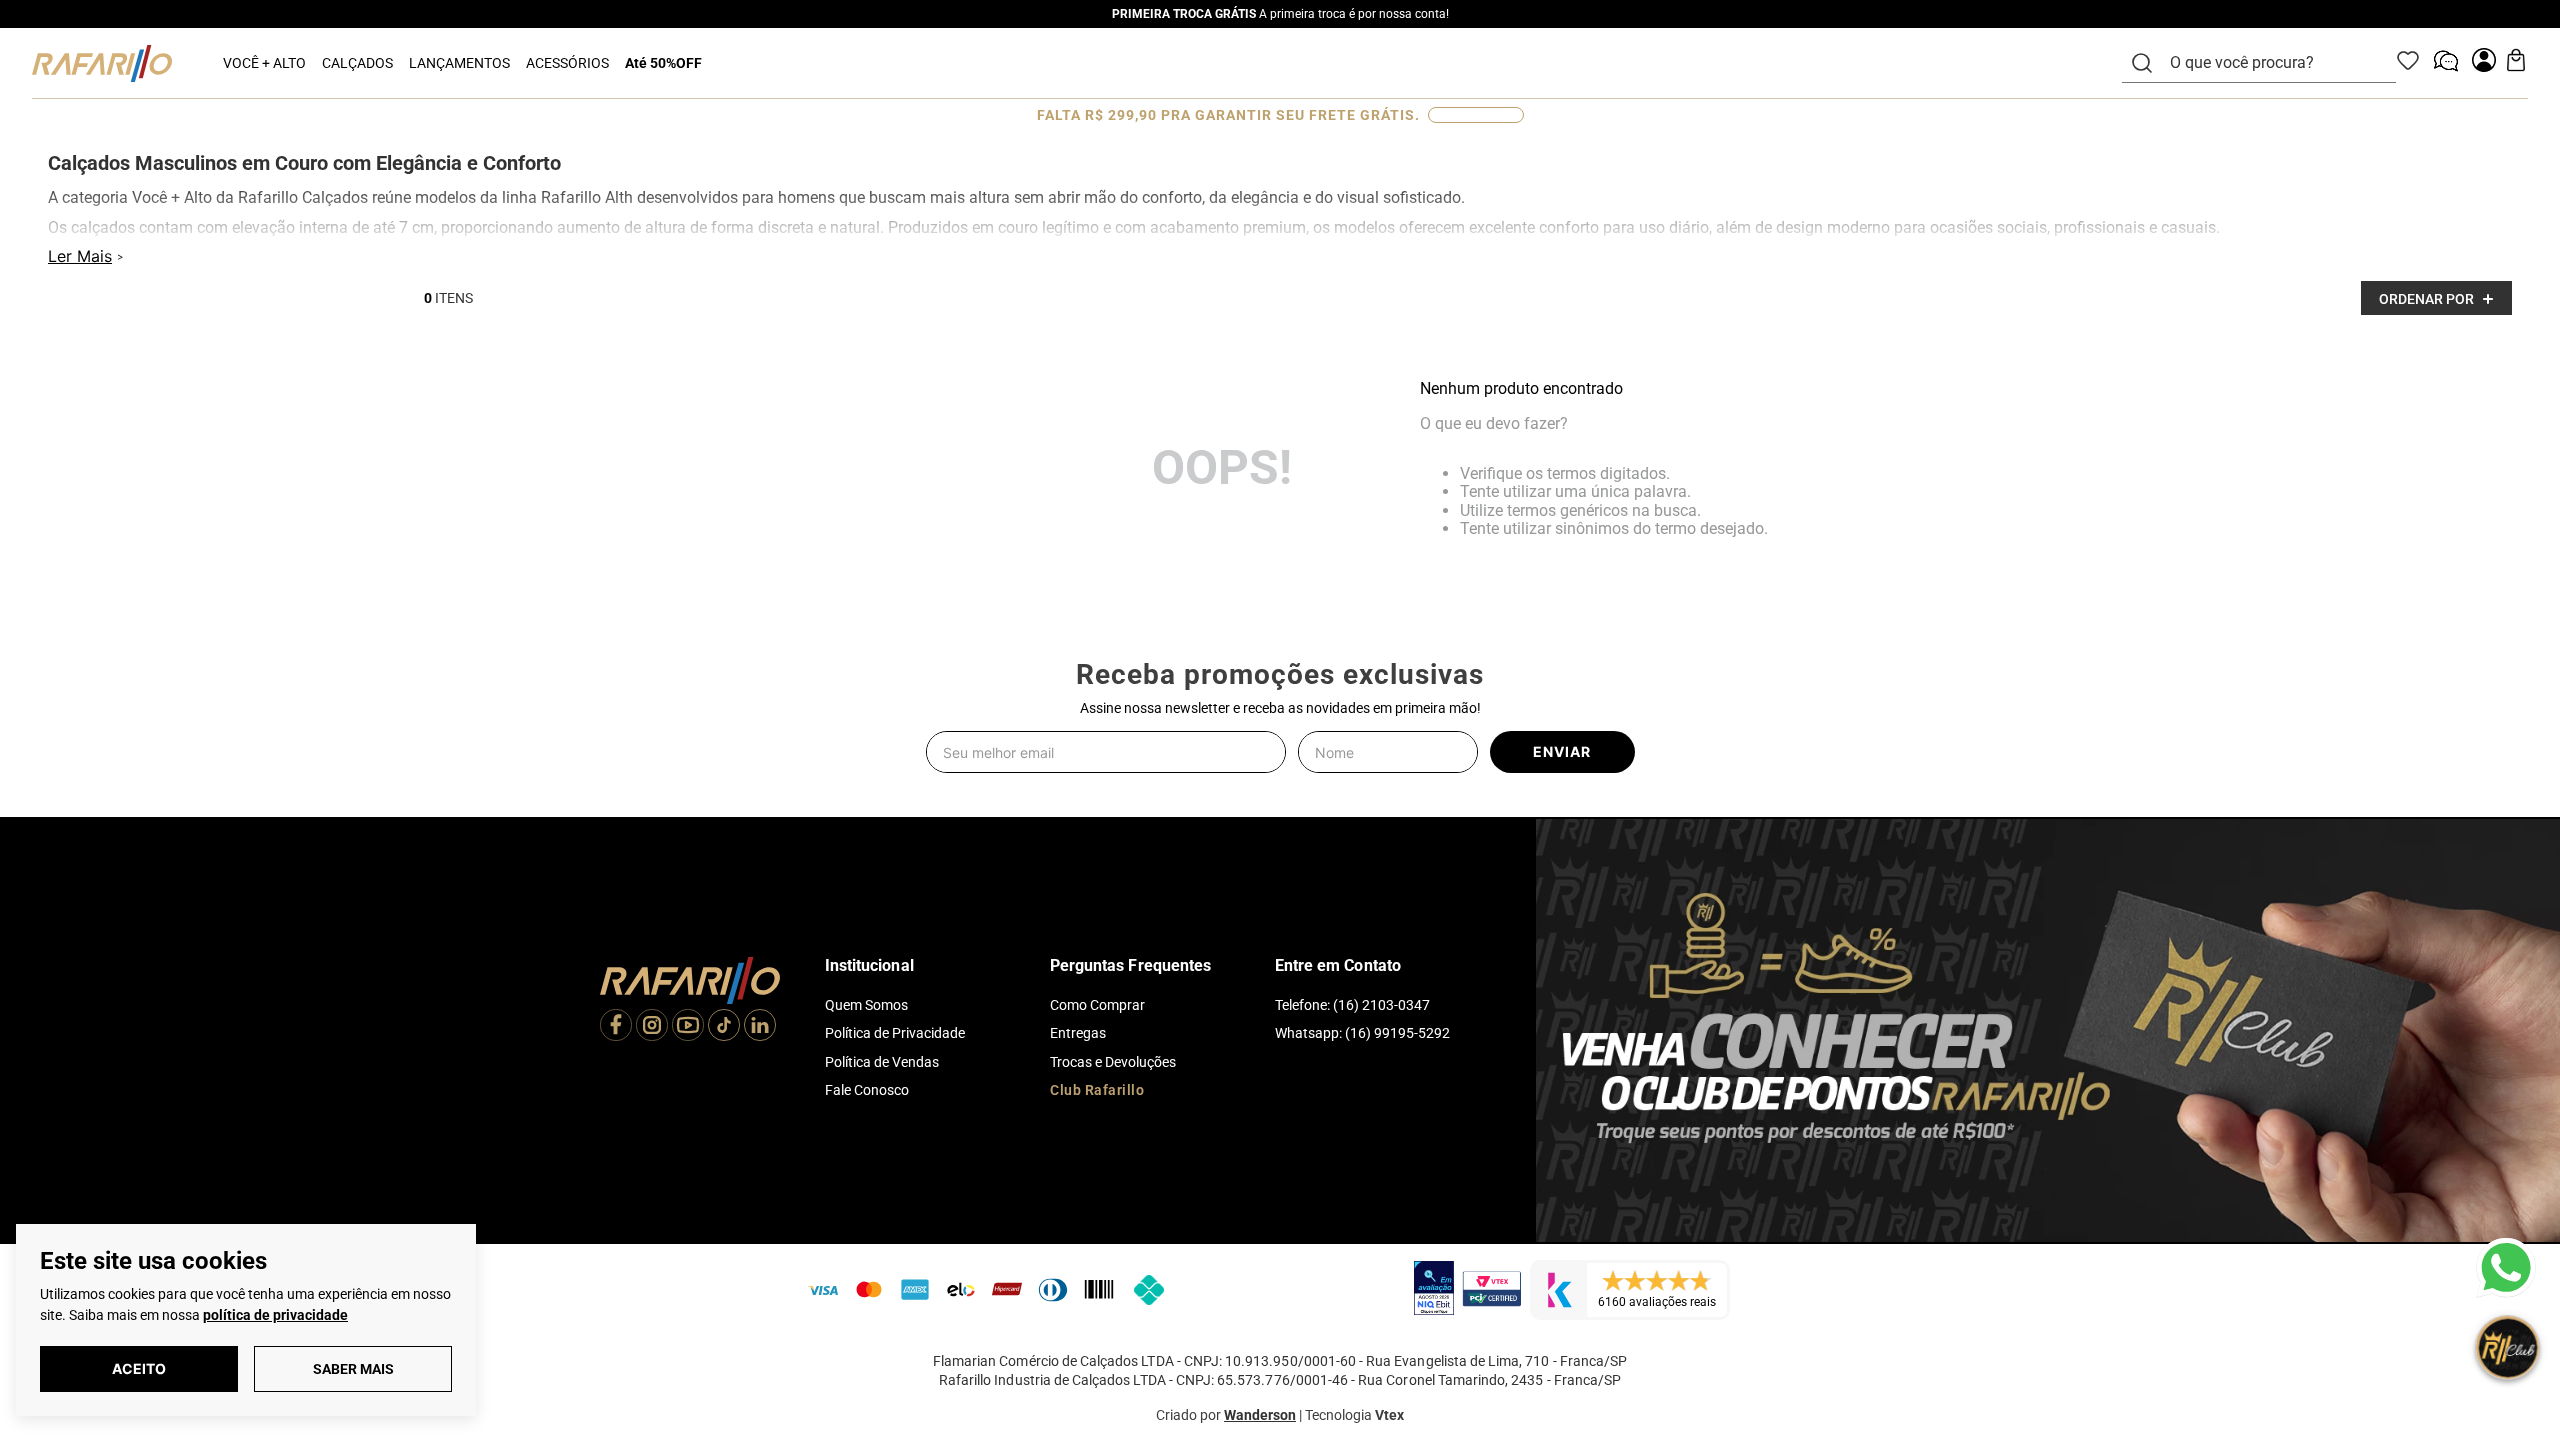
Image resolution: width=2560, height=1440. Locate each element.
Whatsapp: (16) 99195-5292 (1362, 1033)
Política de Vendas (882, 1062)
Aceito (139, 1368)
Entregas (1078, 1033)
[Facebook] (616, 1027)
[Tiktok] (724, 1027)
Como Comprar (1097, 1005)
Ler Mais (80, 256)
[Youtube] (688, 1027)
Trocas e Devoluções (1113, 1062)
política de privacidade (275, 1315)
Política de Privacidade (895, 1033)
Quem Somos (866, 1005)
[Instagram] (652, 1027)
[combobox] (2271, 63)
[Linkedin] (760, 1027)
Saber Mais (353, 1369)
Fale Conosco (867, 1090)
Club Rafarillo (1097, 1090)
